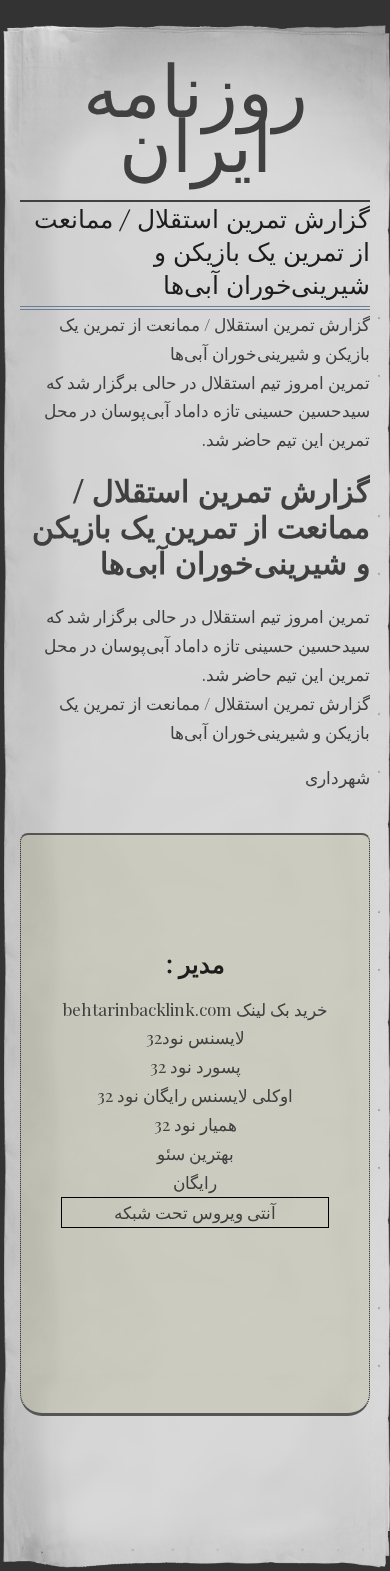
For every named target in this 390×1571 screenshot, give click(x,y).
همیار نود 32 (195, 1124)
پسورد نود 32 (195, 1066)
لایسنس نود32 (195, 1037)
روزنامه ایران (195, 117)
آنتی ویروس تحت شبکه (195, 1212)
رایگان (195, 1182)
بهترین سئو (195, 1153)
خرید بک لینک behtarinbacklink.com (195, 1009)
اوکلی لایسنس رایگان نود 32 (195, 1095)
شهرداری (337, 777)
